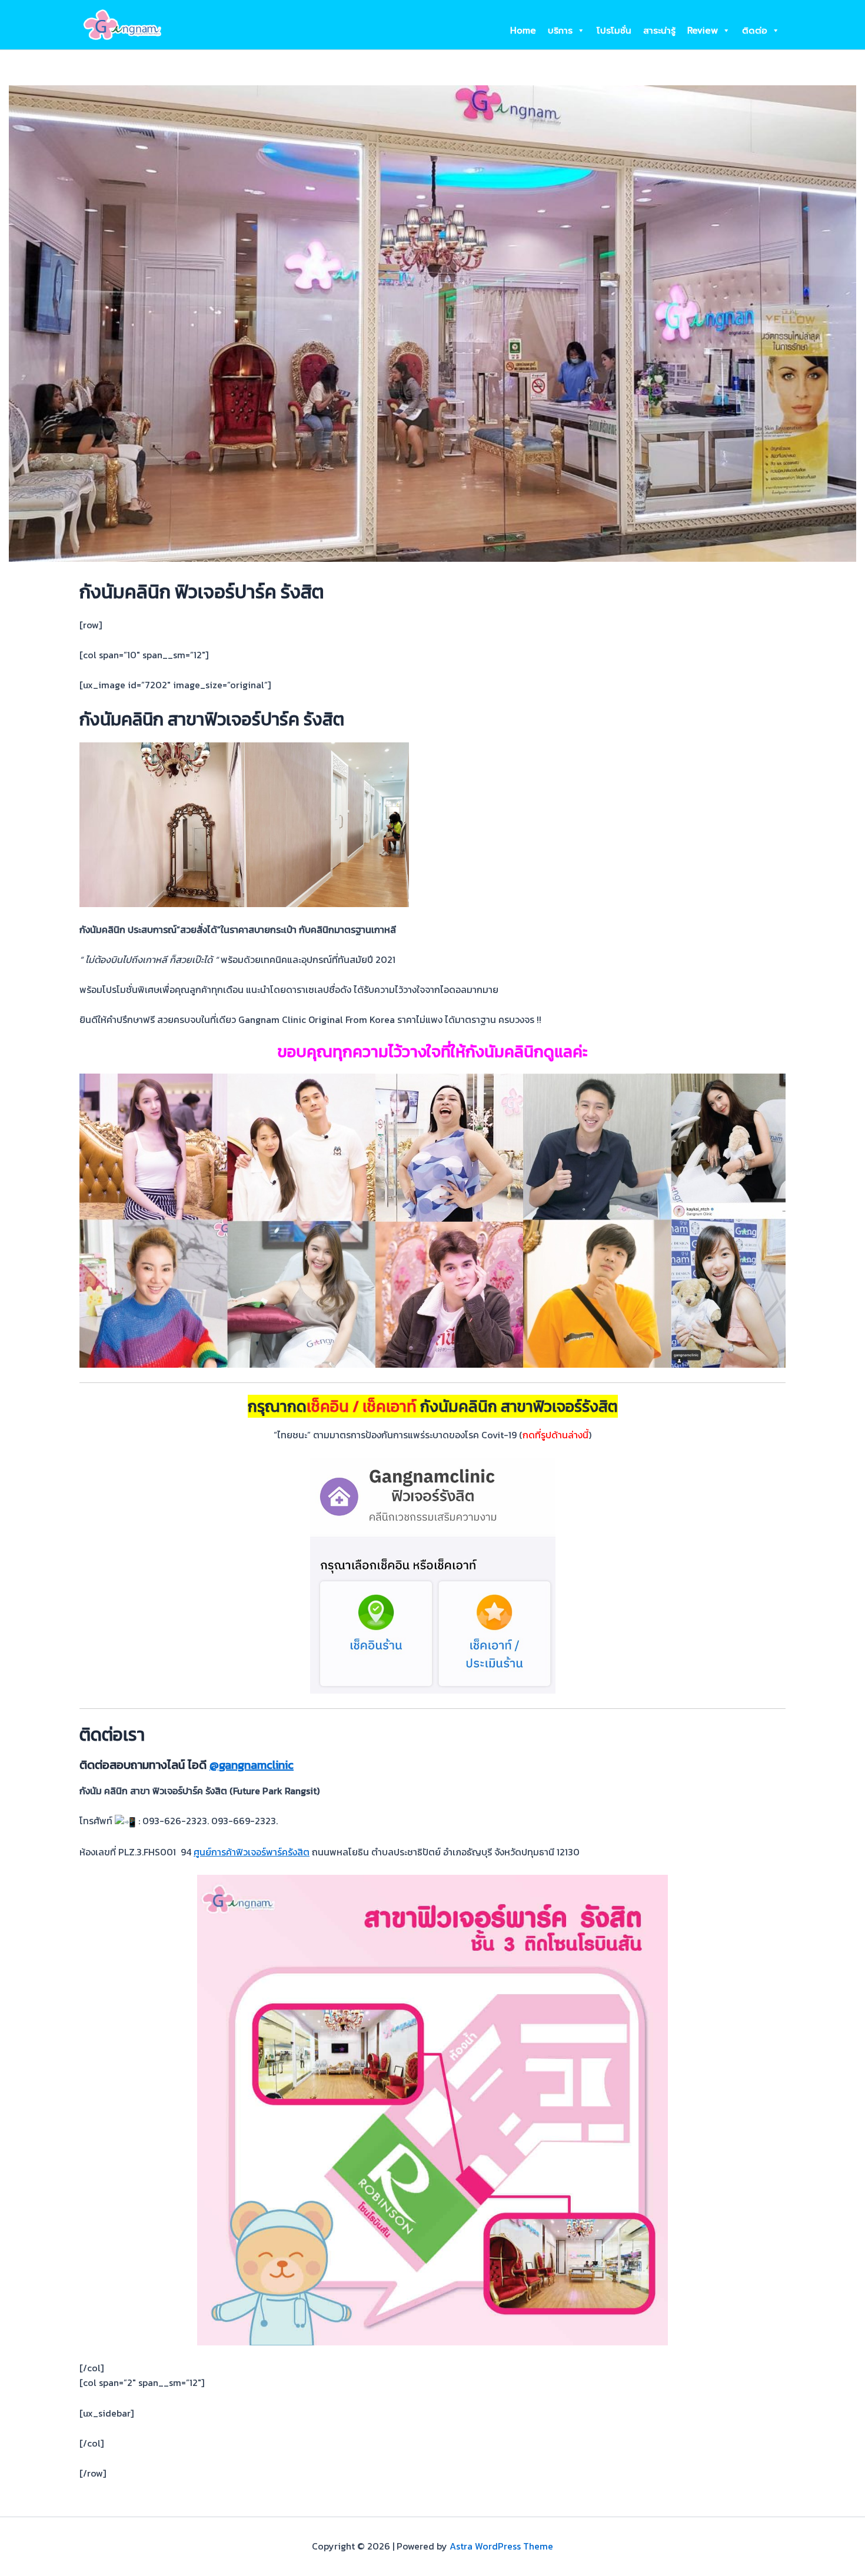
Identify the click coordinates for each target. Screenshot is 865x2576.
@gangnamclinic (252, 1765)
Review (703, 31)
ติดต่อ (755, 31)
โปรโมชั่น (614, 31)
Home (523, 31)
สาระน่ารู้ (659, 31)
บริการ (560, 31)
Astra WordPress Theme (501, 2546)
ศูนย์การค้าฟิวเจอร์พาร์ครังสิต (252, 1852)
